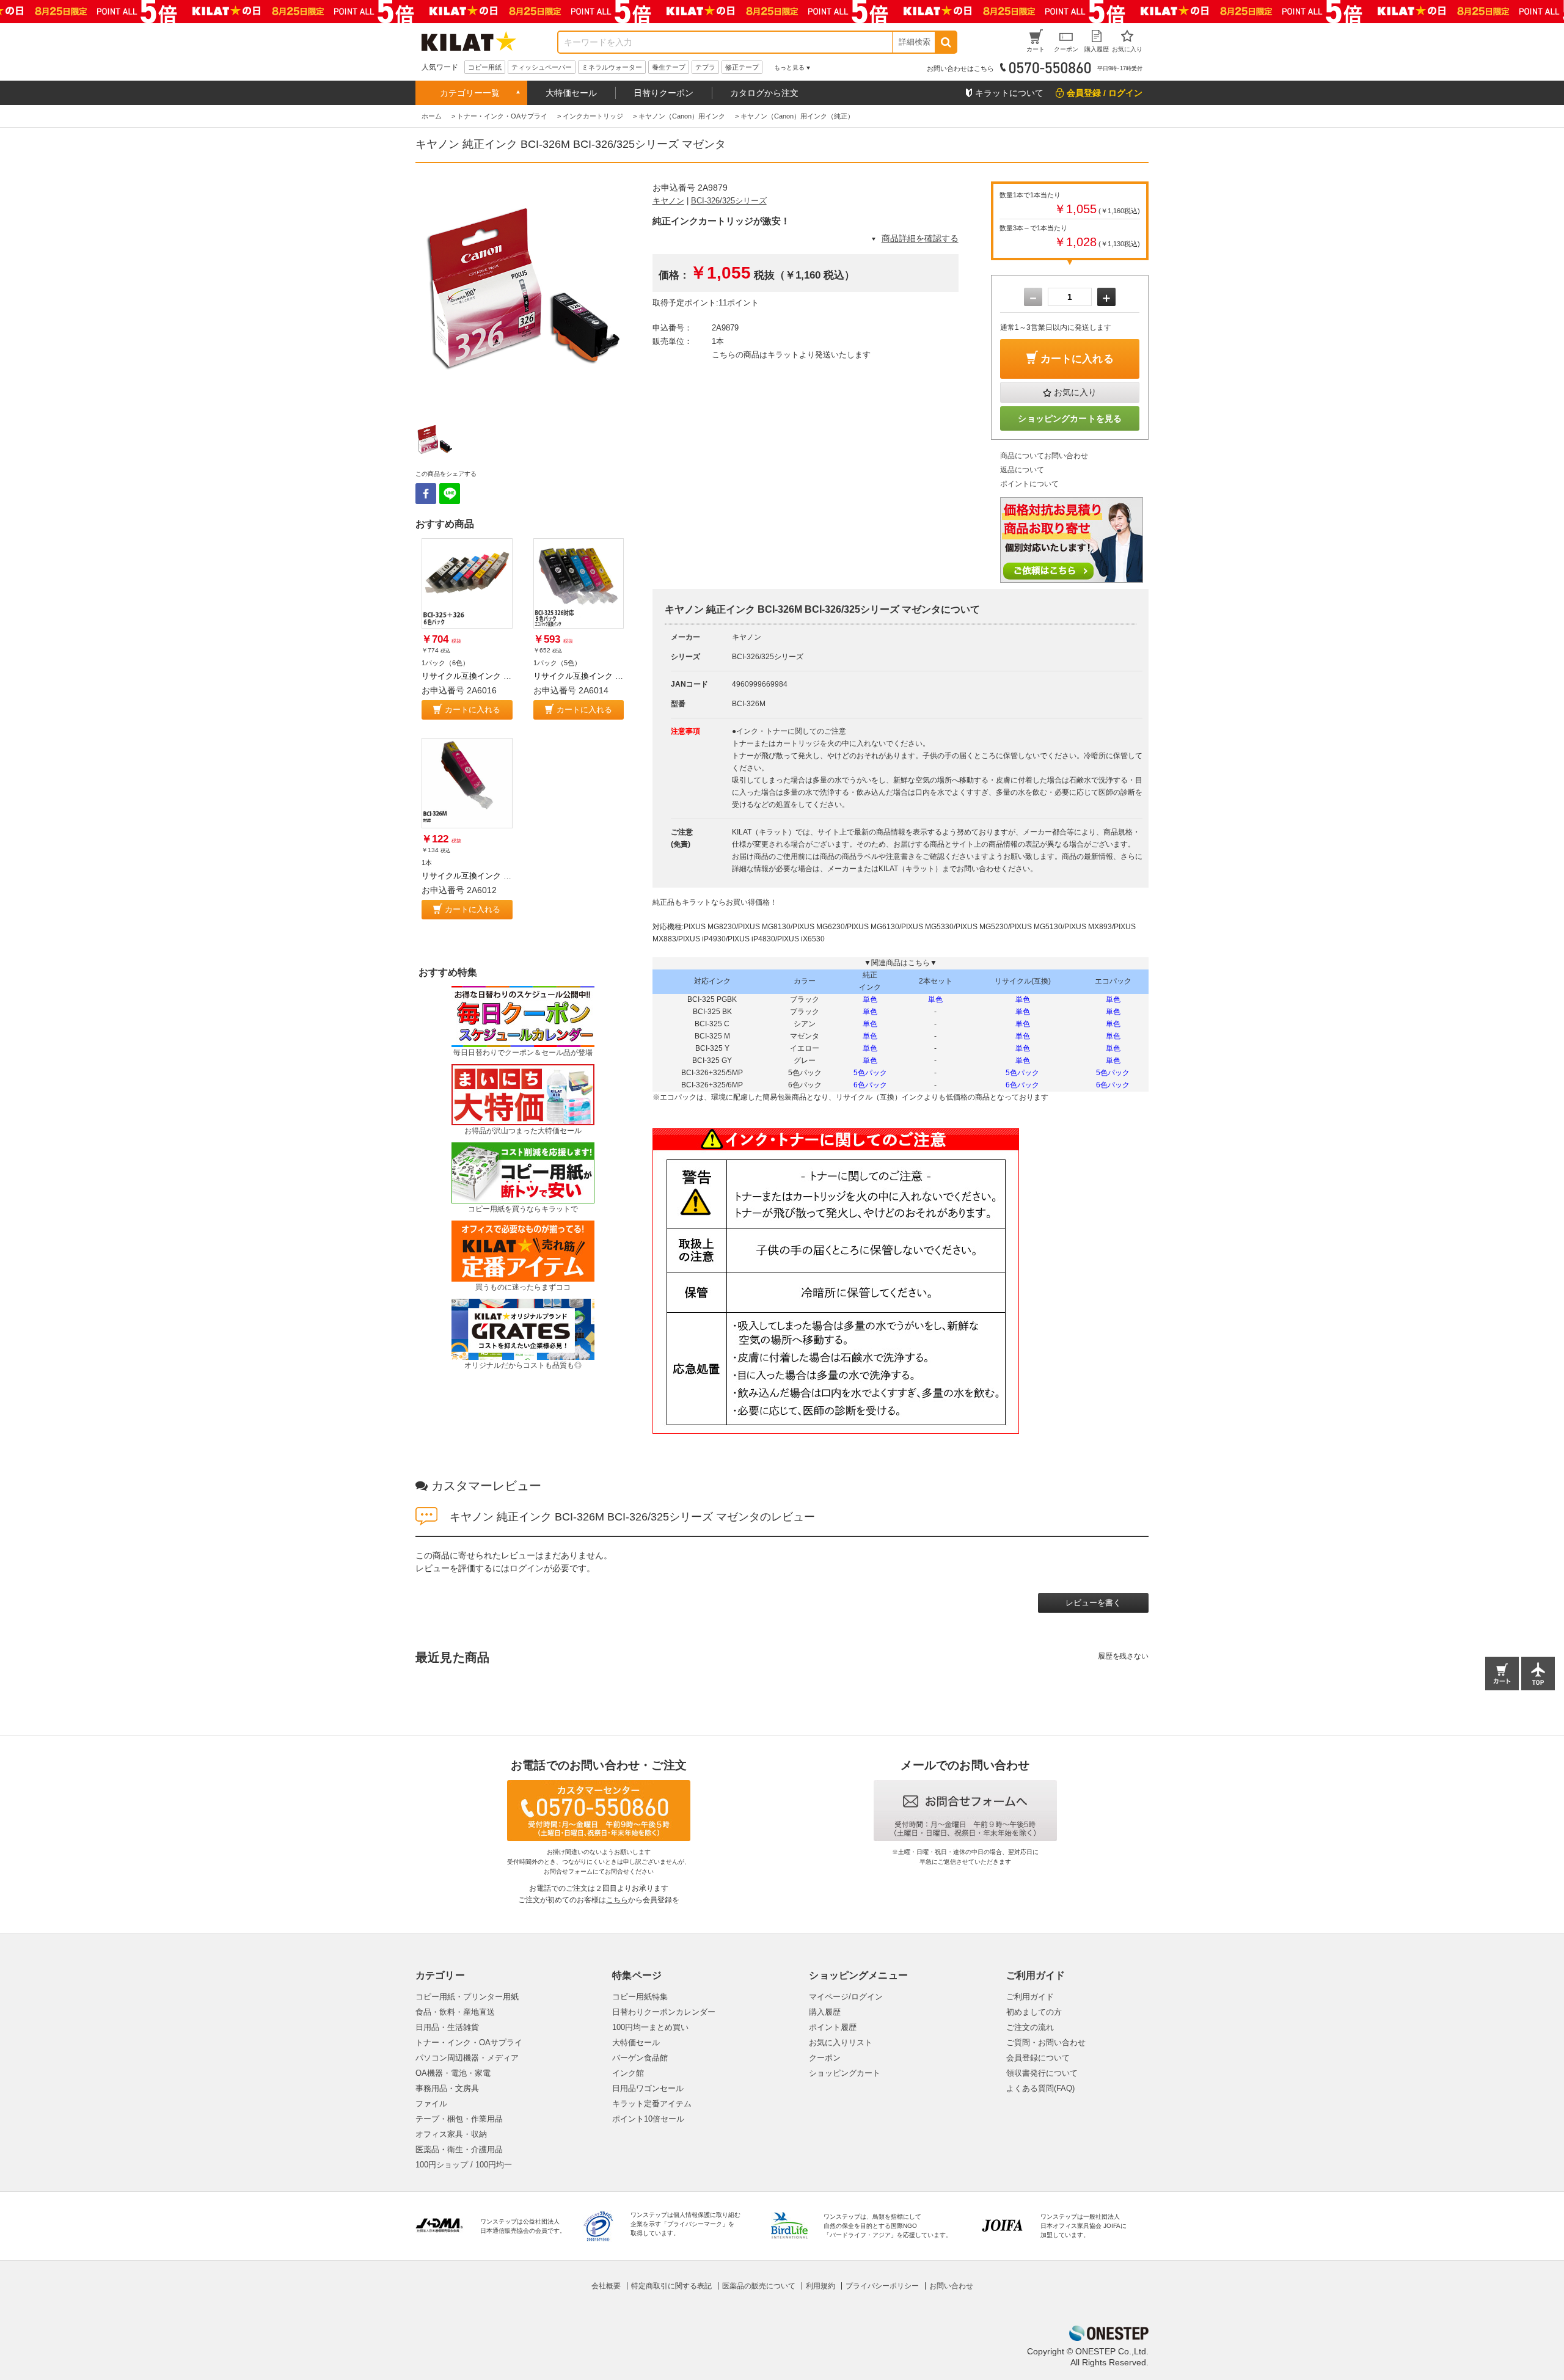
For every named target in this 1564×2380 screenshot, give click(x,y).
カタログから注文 (764, 93)
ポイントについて (1029, 484)
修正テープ (742, 67)
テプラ (705, 67)
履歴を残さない (1123, 1656)
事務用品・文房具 (447, 2088)
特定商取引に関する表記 (671, 2286)
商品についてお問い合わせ (1044, 456)
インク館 (628, 2073)
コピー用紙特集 (640, 1997)
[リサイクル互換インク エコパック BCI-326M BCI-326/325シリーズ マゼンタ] (467, 783)
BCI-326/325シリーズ (729, 201)
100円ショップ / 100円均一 (464, 2165)
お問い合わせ (951, 2286)
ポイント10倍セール (648, 2119)
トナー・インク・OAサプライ (469, 2042)
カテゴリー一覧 (470, 93)
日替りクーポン (663, 93)
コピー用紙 (485, 67)
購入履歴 (825, 2012)
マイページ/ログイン (846, 1997)
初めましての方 (1034, 2012)
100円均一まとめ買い (650, 2027)
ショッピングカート (845, 2073)
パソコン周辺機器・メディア (467, 2058)
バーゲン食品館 (640, 2058)
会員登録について (1038, 2058)
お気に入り (1075, 392)
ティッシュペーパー (542, 67)
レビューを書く (1093, 1603)
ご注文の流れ (1030, 2027)
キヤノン (668, 201)
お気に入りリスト (841, 2042)
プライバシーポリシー (882, 2286)
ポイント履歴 (833, 2027)
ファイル (431, 2104)
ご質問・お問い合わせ (1046, 2042)
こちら (617, 1900)
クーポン (825, 2058)
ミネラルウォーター (612, 67)
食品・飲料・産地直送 (455, 2012)
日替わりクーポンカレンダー (664, 2012)
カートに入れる (473, 710)
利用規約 (820, 2286)
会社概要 (606, 2286)
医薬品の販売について (759, 2286)
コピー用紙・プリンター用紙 (467, 1997)
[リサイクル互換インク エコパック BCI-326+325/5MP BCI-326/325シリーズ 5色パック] (579, 584)
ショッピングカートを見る (1070, 418)
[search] (945, 42)
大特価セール (571, 93)
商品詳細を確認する (920, 238)
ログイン (527, 1568)
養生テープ (669, 67)
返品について (1022, 470)
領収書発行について (1042, 2073)
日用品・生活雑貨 (447, 2027)
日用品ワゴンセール (648, 2088)
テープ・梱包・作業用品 (459, 2119)
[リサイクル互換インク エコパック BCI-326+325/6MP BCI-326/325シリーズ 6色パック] (467, 584)
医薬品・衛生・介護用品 (459, 2149)
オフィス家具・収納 (451, 2134)
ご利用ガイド (1030, 1997)
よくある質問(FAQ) (1040, 2088)
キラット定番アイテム (652, 2104)
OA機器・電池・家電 (453, 2073)
